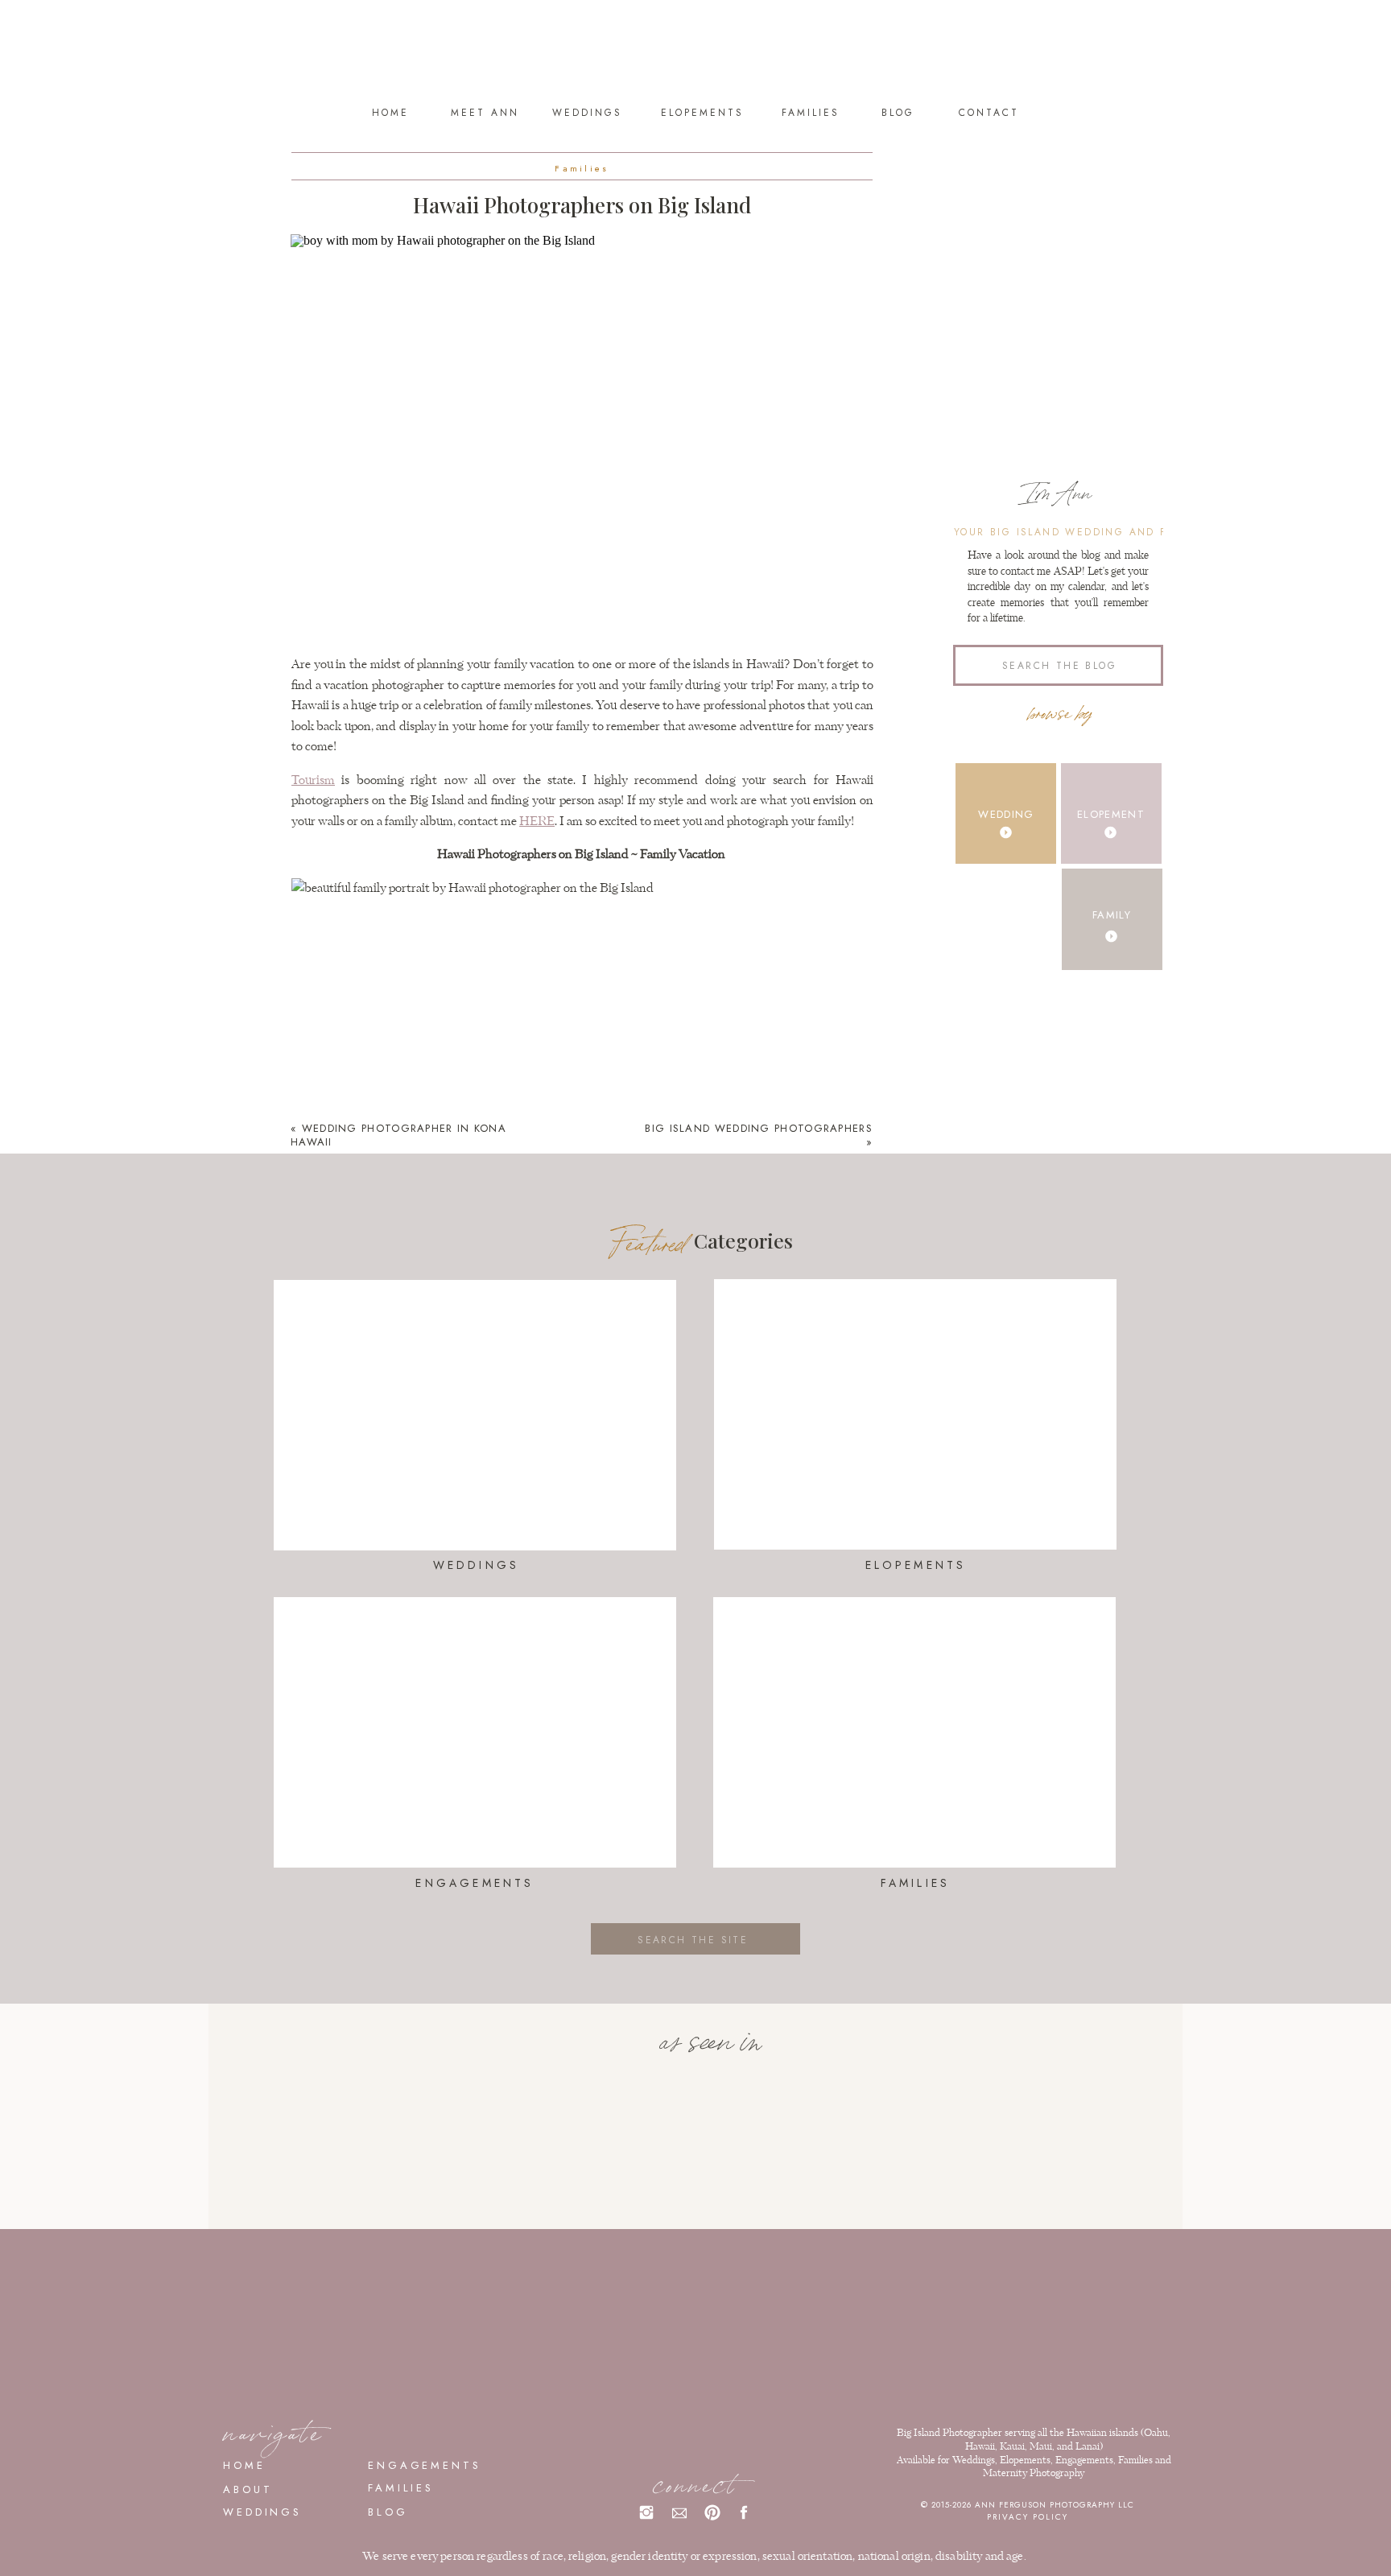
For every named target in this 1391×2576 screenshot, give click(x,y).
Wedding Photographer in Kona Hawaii (398, 1135)
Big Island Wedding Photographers (759, 1128)
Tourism (313, 780)
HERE (537, 822)
